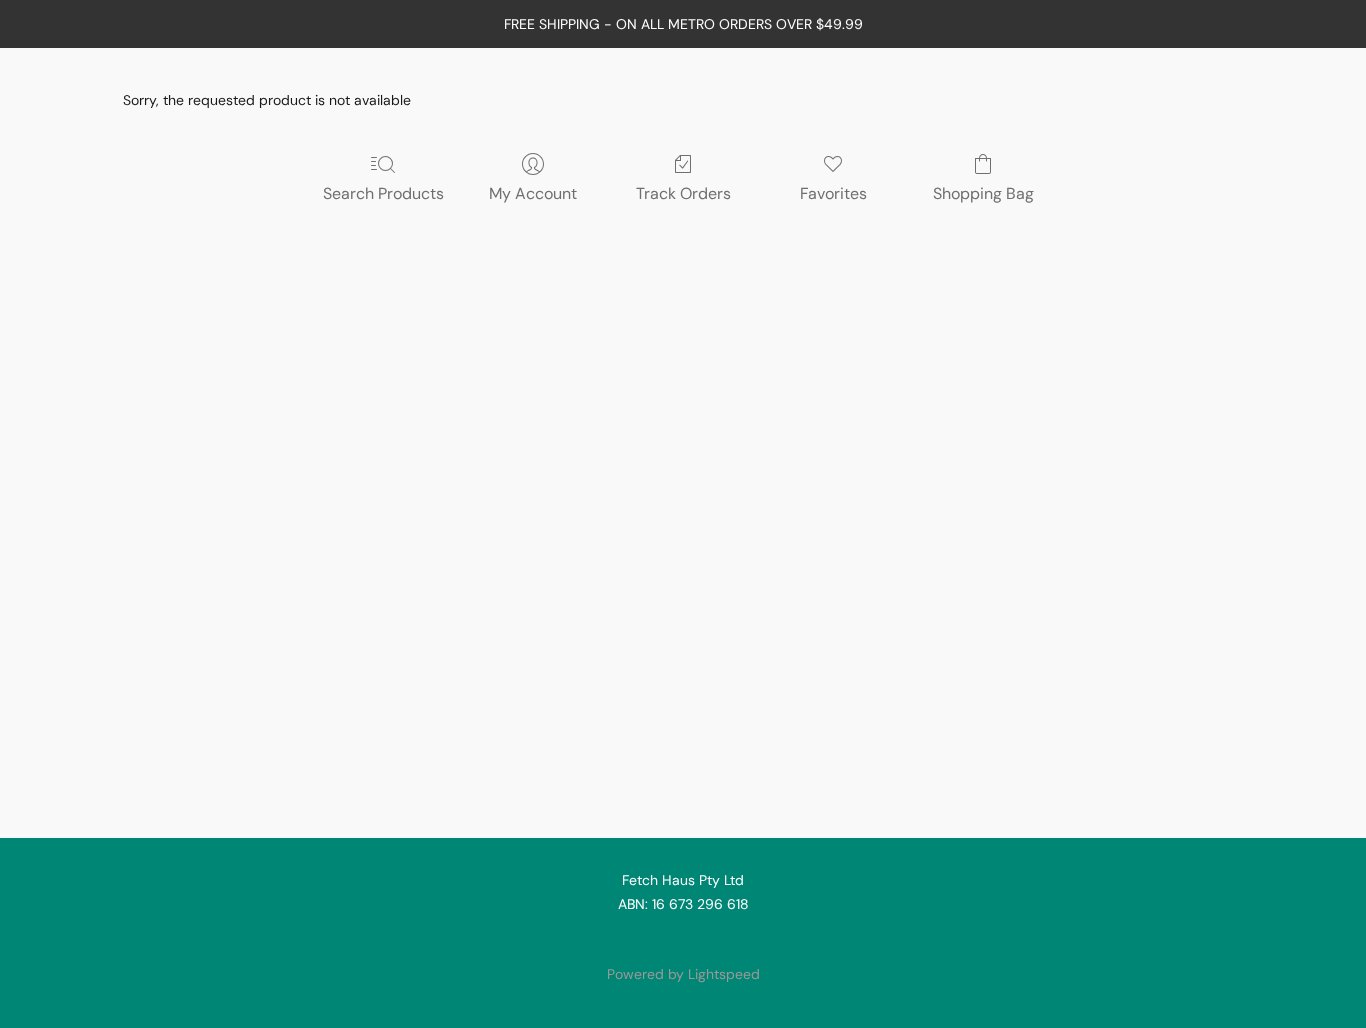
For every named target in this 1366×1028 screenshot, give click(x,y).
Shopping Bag (983, 193)
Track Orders (683, 193)
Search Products (383, 193)
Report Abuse (683, 940)
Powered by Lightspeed (683, 974)
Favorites (833, 193)
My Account (533, 193)
